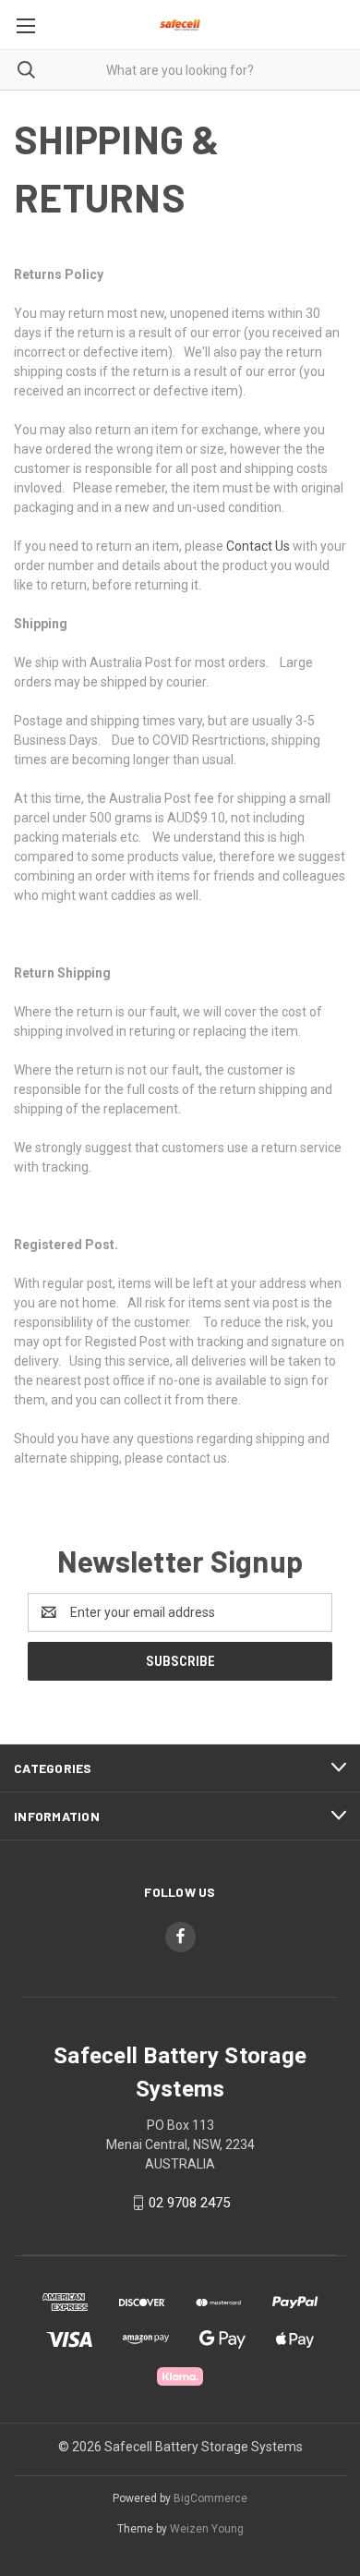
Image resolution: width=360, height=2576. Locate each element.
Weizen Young (207, 2529)
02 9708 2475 (189, 2203)
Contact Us (258, 546)
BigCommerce (210, 2498)
